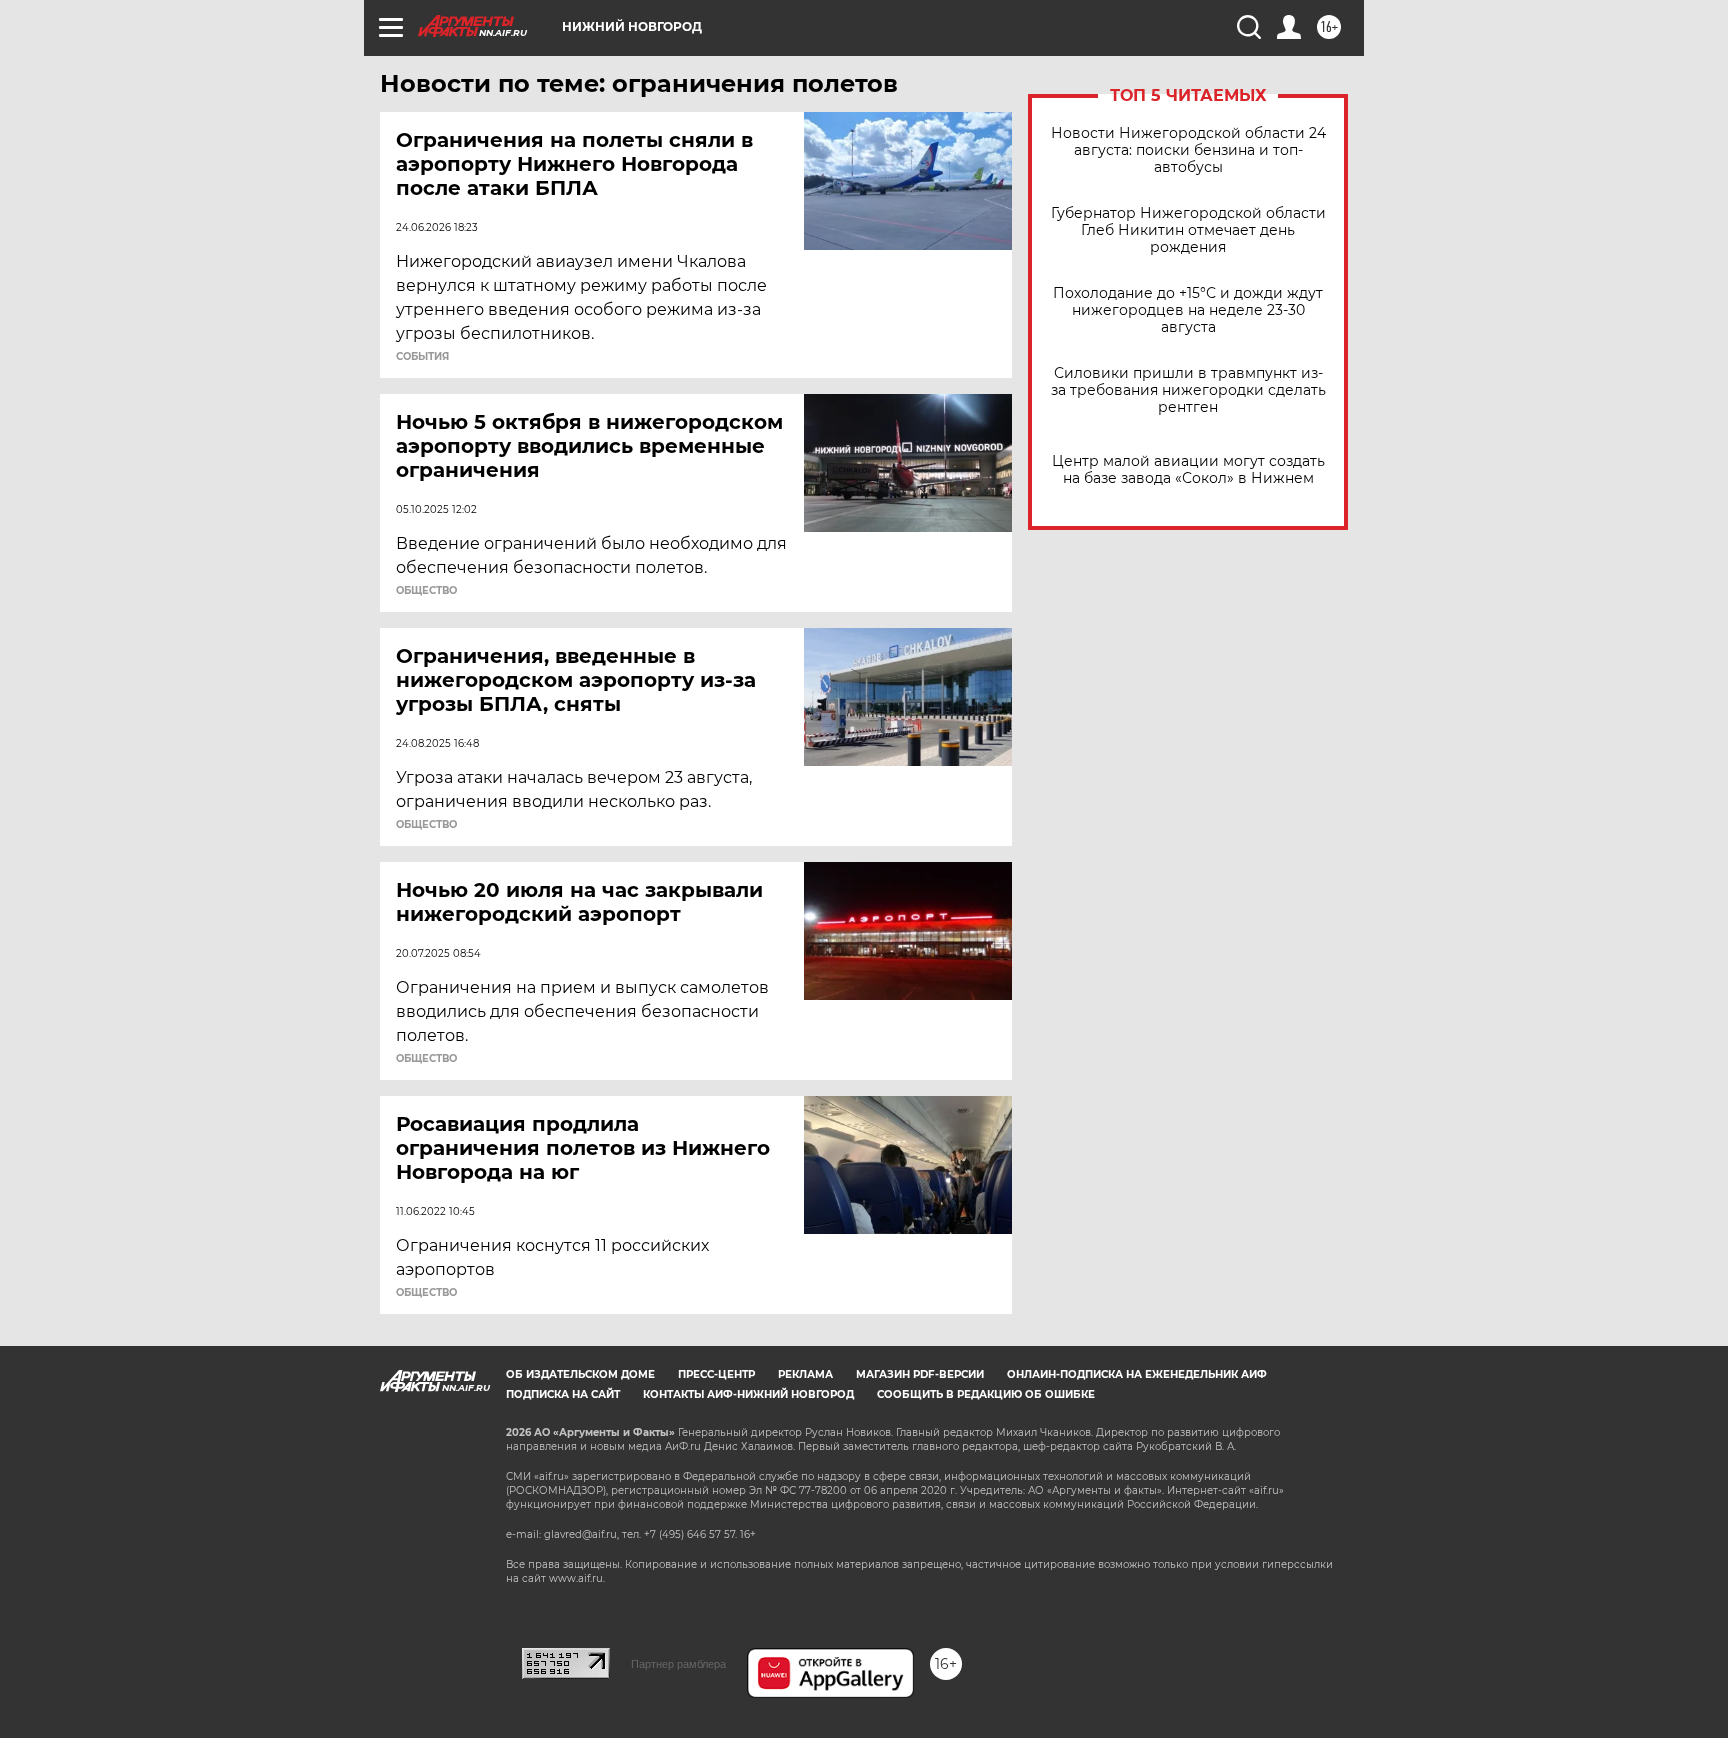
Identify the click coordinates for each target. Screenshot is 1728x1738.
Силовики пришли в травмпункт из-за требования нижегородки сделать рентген (1188, 390)
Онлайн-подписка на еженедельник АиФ (1137, 1374)
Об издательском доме (580, 1374)
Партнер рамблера (678, 1664)
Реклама (805, 1374)
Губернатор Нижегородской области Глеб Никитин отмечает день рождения (1188, 230)
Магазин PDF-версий (920, 1374)
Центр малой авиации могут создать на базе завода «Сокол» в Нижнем (1188, 470)
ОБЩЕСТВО (426, 591)
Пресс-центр (716, 1374)
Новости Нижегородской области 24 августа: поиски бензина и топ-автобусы (1188, 150)
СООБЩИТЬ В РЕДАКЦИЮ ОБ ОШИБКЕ (986, 1394)
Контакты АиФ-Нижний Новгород (748, 1394)
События (422, 357)
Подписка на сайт (563, 1394)
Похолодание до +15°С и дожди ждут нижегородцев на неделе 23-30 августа (1188, 310)
